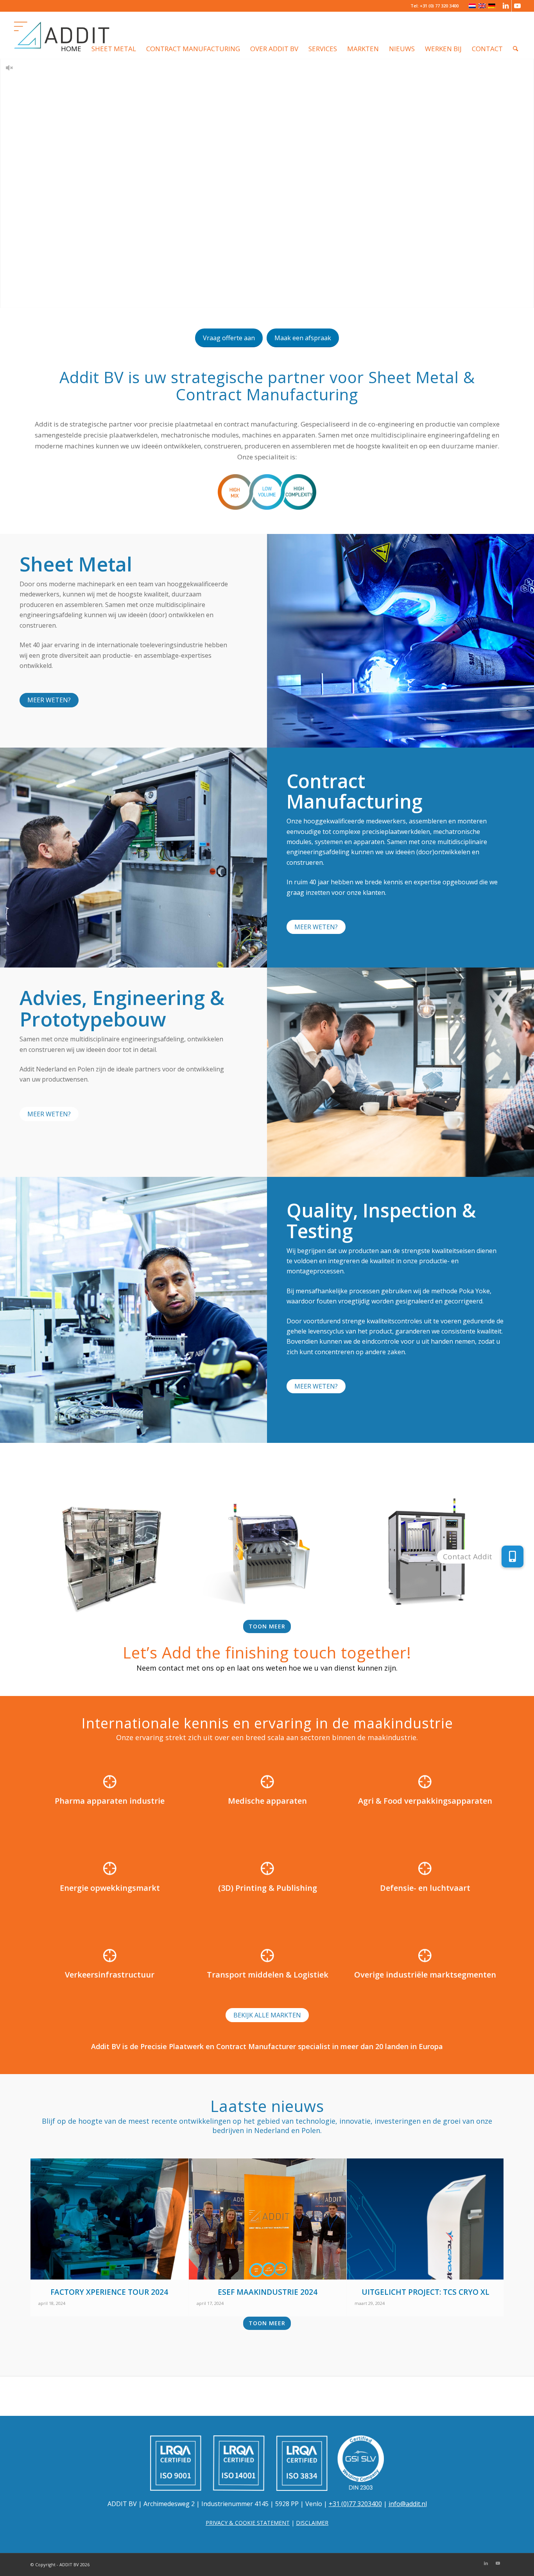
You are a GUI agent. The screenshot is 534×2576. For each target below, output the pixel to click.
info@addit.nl (408, 2504)
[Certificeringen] (267, 2463)
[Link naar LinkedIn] (506, 6)
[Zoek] (515, 35)
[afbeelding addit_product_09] (268, 1557)
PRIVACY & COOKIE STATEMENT (248, 2523)
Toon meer (267, 1626)
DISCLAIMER (312, 2523)
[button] (512, 1555)
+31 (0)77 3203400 (355, 2504)
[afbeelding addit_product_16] (426, 1557)
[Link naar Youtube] (518, 6)
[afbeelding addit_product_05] (110, 1557)
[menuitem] (71, 35)
